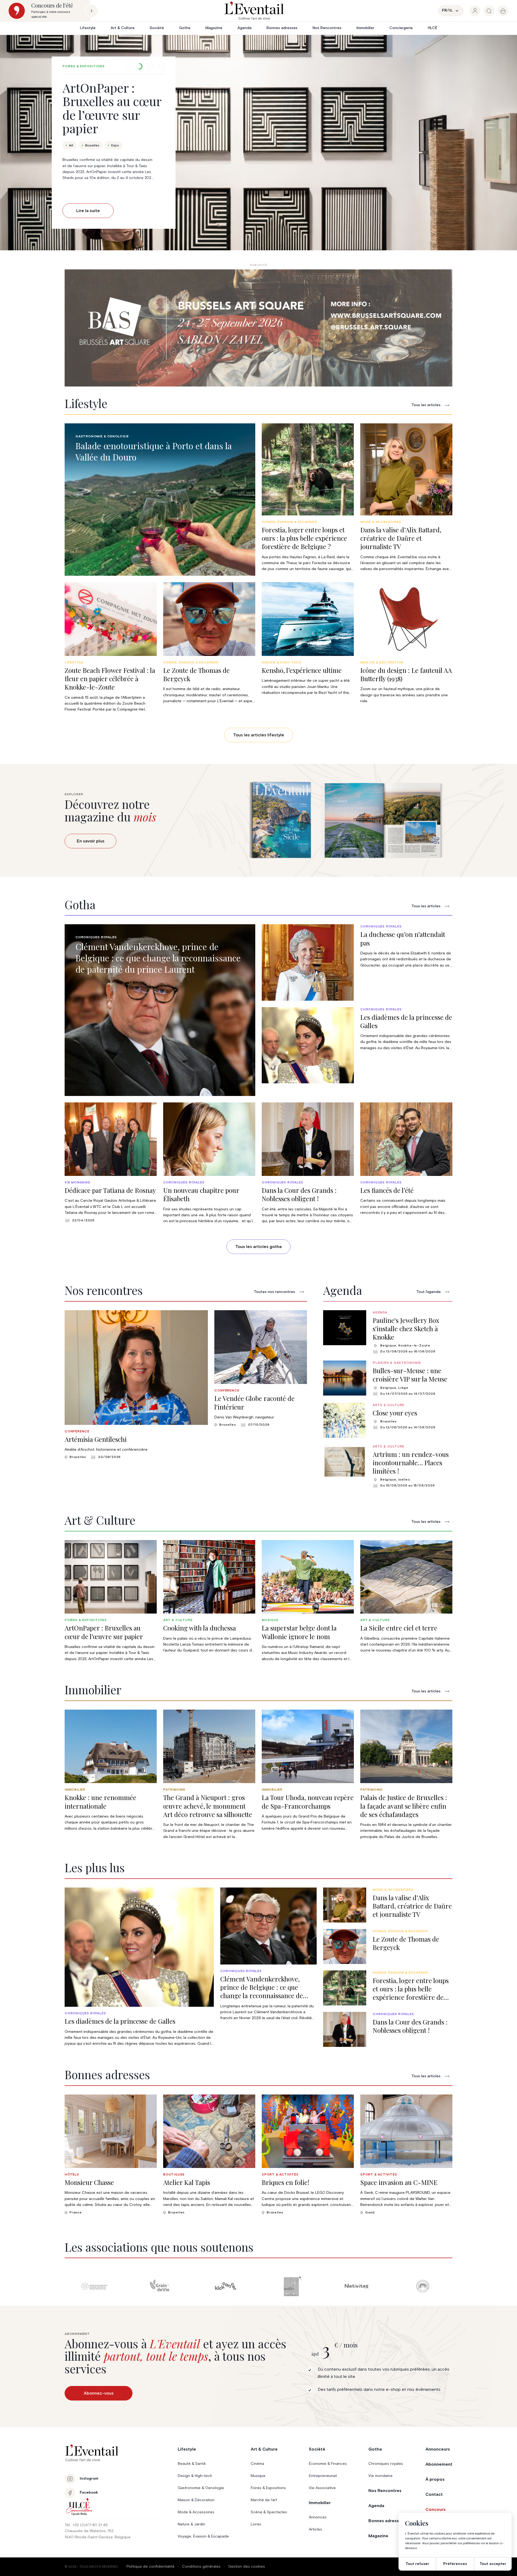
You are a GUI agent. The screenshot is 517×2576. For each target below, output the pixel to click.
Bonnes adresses (282, 28)
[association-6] (94, 2286)
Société (157, 28)
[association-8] (226, 2286)
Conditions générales (201, 2567)
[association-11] (423, 2286)
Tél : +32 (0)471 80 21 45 (86, 2525)
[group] (475, 11)
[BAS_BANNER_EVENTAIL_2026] (258, 328)
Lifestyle (88, 28)
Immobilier (365, 28)
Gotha (185, 28)
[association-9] (291, 2286)
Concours (436, 2510)
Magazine (214, 28)
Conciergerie (401, 28)
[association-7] (160, 2286)
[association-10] (357, 2286)
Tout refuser (417, 2564)
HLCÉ (433, 28)
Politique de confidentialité (151, 2567)
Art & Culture (123, 28)
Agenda (244, 28)
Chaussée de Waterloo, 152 (89, 2531)
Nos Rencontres (327, 28)
